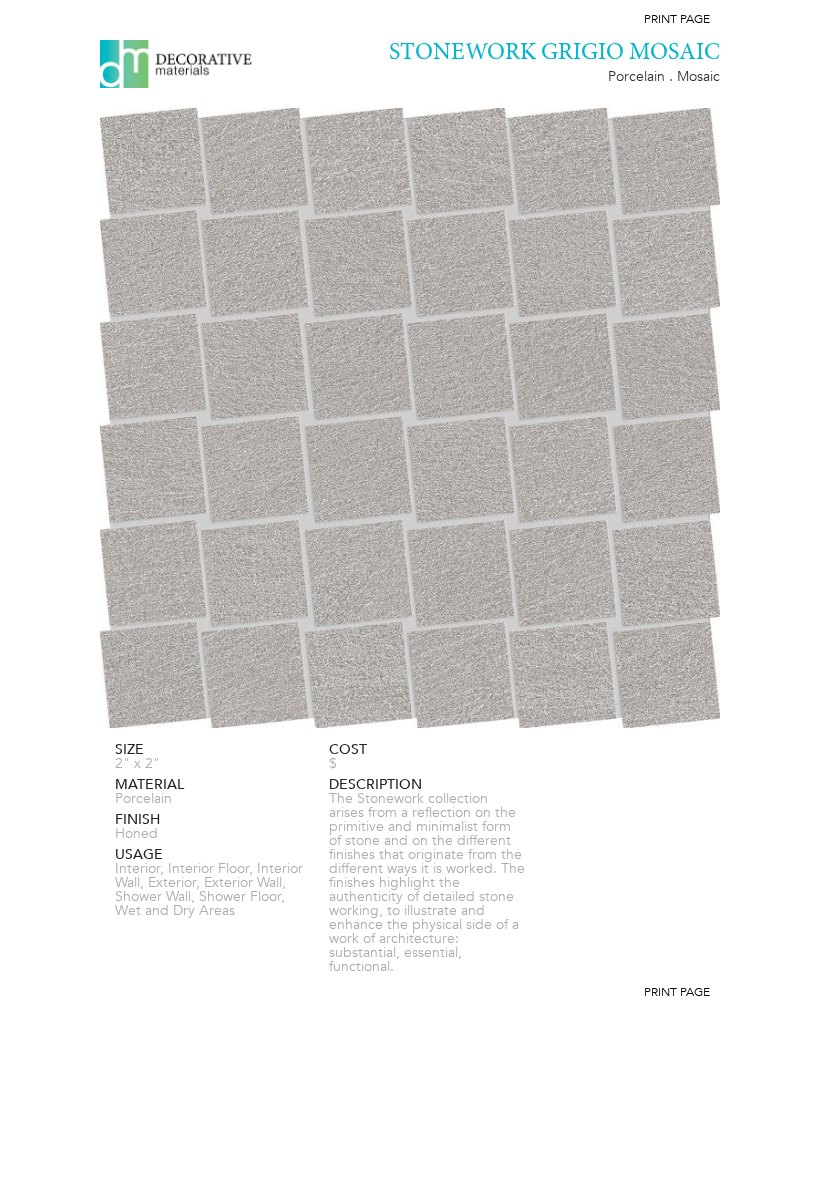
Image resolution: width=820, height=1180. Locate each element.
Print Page (677, 19)
